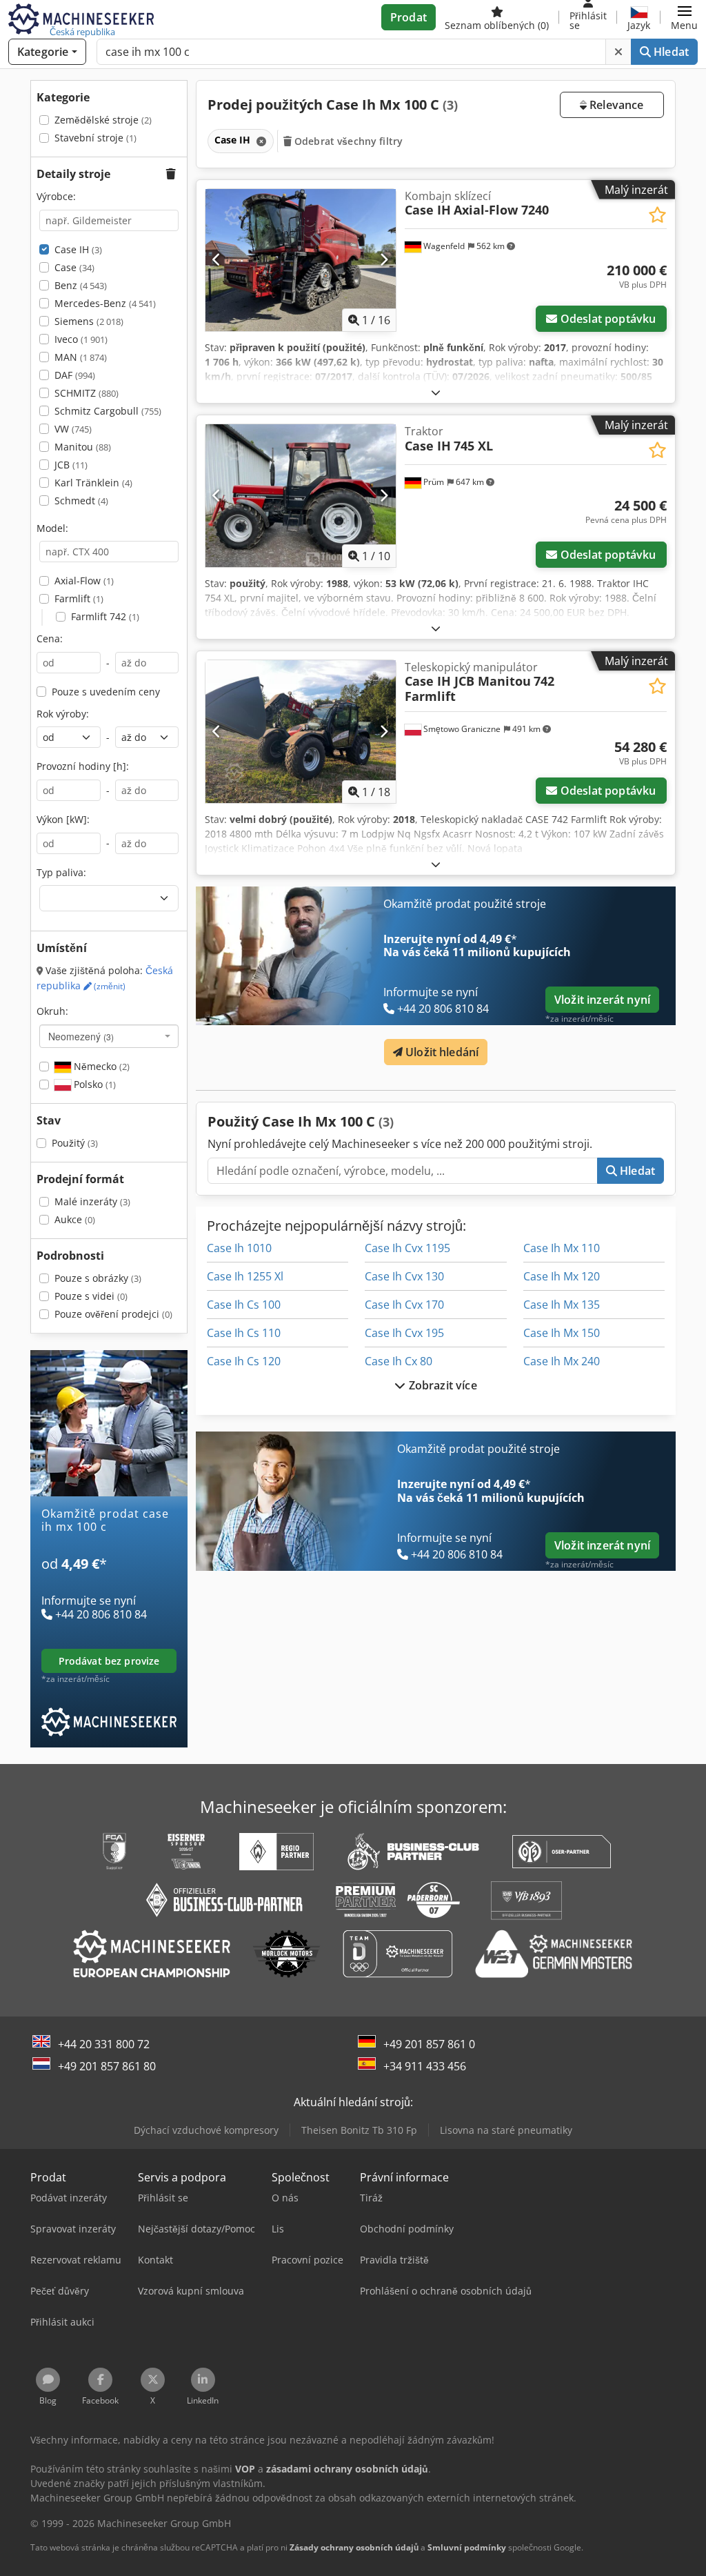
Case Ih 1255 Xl (245, 1276)
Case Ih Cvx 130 (404, 1276)
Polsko (93, 1084)
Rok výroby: (63, 714)
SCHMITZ (87, 393)
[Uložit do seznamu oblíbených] (657, 215)
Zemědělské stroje (103, 120)
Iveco (81, 339)
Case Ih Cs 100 (244, 1305)
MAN (81, 357)
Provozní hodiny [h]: (83, 766)
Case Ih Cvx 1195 (407, 1248)
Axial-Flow (84, 581)
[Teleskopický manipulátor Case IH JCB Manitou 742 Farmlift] (301, 732)
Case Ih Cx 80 (399, 1361)
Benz (81, 285)
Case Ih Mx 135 (562, 1305)
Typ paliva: (61, 872)
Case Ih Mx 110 (562, 1248)
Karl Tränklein (93, 483)
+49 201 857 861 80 (107, 2066)
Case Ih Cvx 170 (404, 1305)
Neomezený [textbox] (81, 1036)
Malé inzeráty (92, 1201)
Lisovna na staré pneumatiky (506, 2130)
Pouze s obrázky (98, 1278)
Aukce (75, 1219)
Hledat (670, 52)
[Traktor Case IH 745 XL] (301, 496)
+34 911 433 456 (425, 2066)
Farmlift (79, 598)
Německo (100, 1066)
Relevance (615, 105)
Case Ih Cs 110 (244, 1333)
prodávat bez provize (109, 1661)
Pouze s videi (91, 1296)
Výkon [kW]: (63, 819)
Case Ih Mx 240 (562, 1361)
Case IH (78, 249)
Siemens (89, 321)
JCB (71, 465)
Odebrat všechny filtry (347, 141)
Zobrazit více (441, 1385)
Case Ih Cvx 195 (404, 1333)
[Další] (384, 260)
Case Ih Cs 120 (244, 1361)
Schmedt (81, 501)
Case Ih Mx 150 (562, 1333)
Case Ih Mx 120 (562, 1276)
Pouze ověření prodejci (113, 1314)
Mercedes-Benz (105, 303)
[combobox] (109, 1036)
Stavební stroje (95, 138)
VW (73, 429)
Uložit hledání (441, 1052)
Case (74, 267)
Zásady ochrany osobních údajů (354, 2547)
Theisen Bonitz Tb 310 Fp (359, 2130)
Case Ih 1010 (239, 1248)
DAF (75, 375)
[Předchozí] (217, 260)
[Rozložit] (436, 392)
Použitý (75, 1143)
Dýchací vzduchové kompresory (206, 2130)
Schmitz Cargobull (108, 411)
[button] (684, 17)
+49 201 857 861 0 (429, 2044)
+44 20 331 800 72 (104, 2044)
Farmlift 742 (105, 616)
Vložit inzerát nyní (602, 1000)
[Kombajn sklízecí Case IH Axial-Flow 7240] (301, 260)
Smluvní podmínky (467, 2547)
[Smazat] (618, 52)
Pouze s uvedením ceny (106, 692)
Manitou (83, 447)
